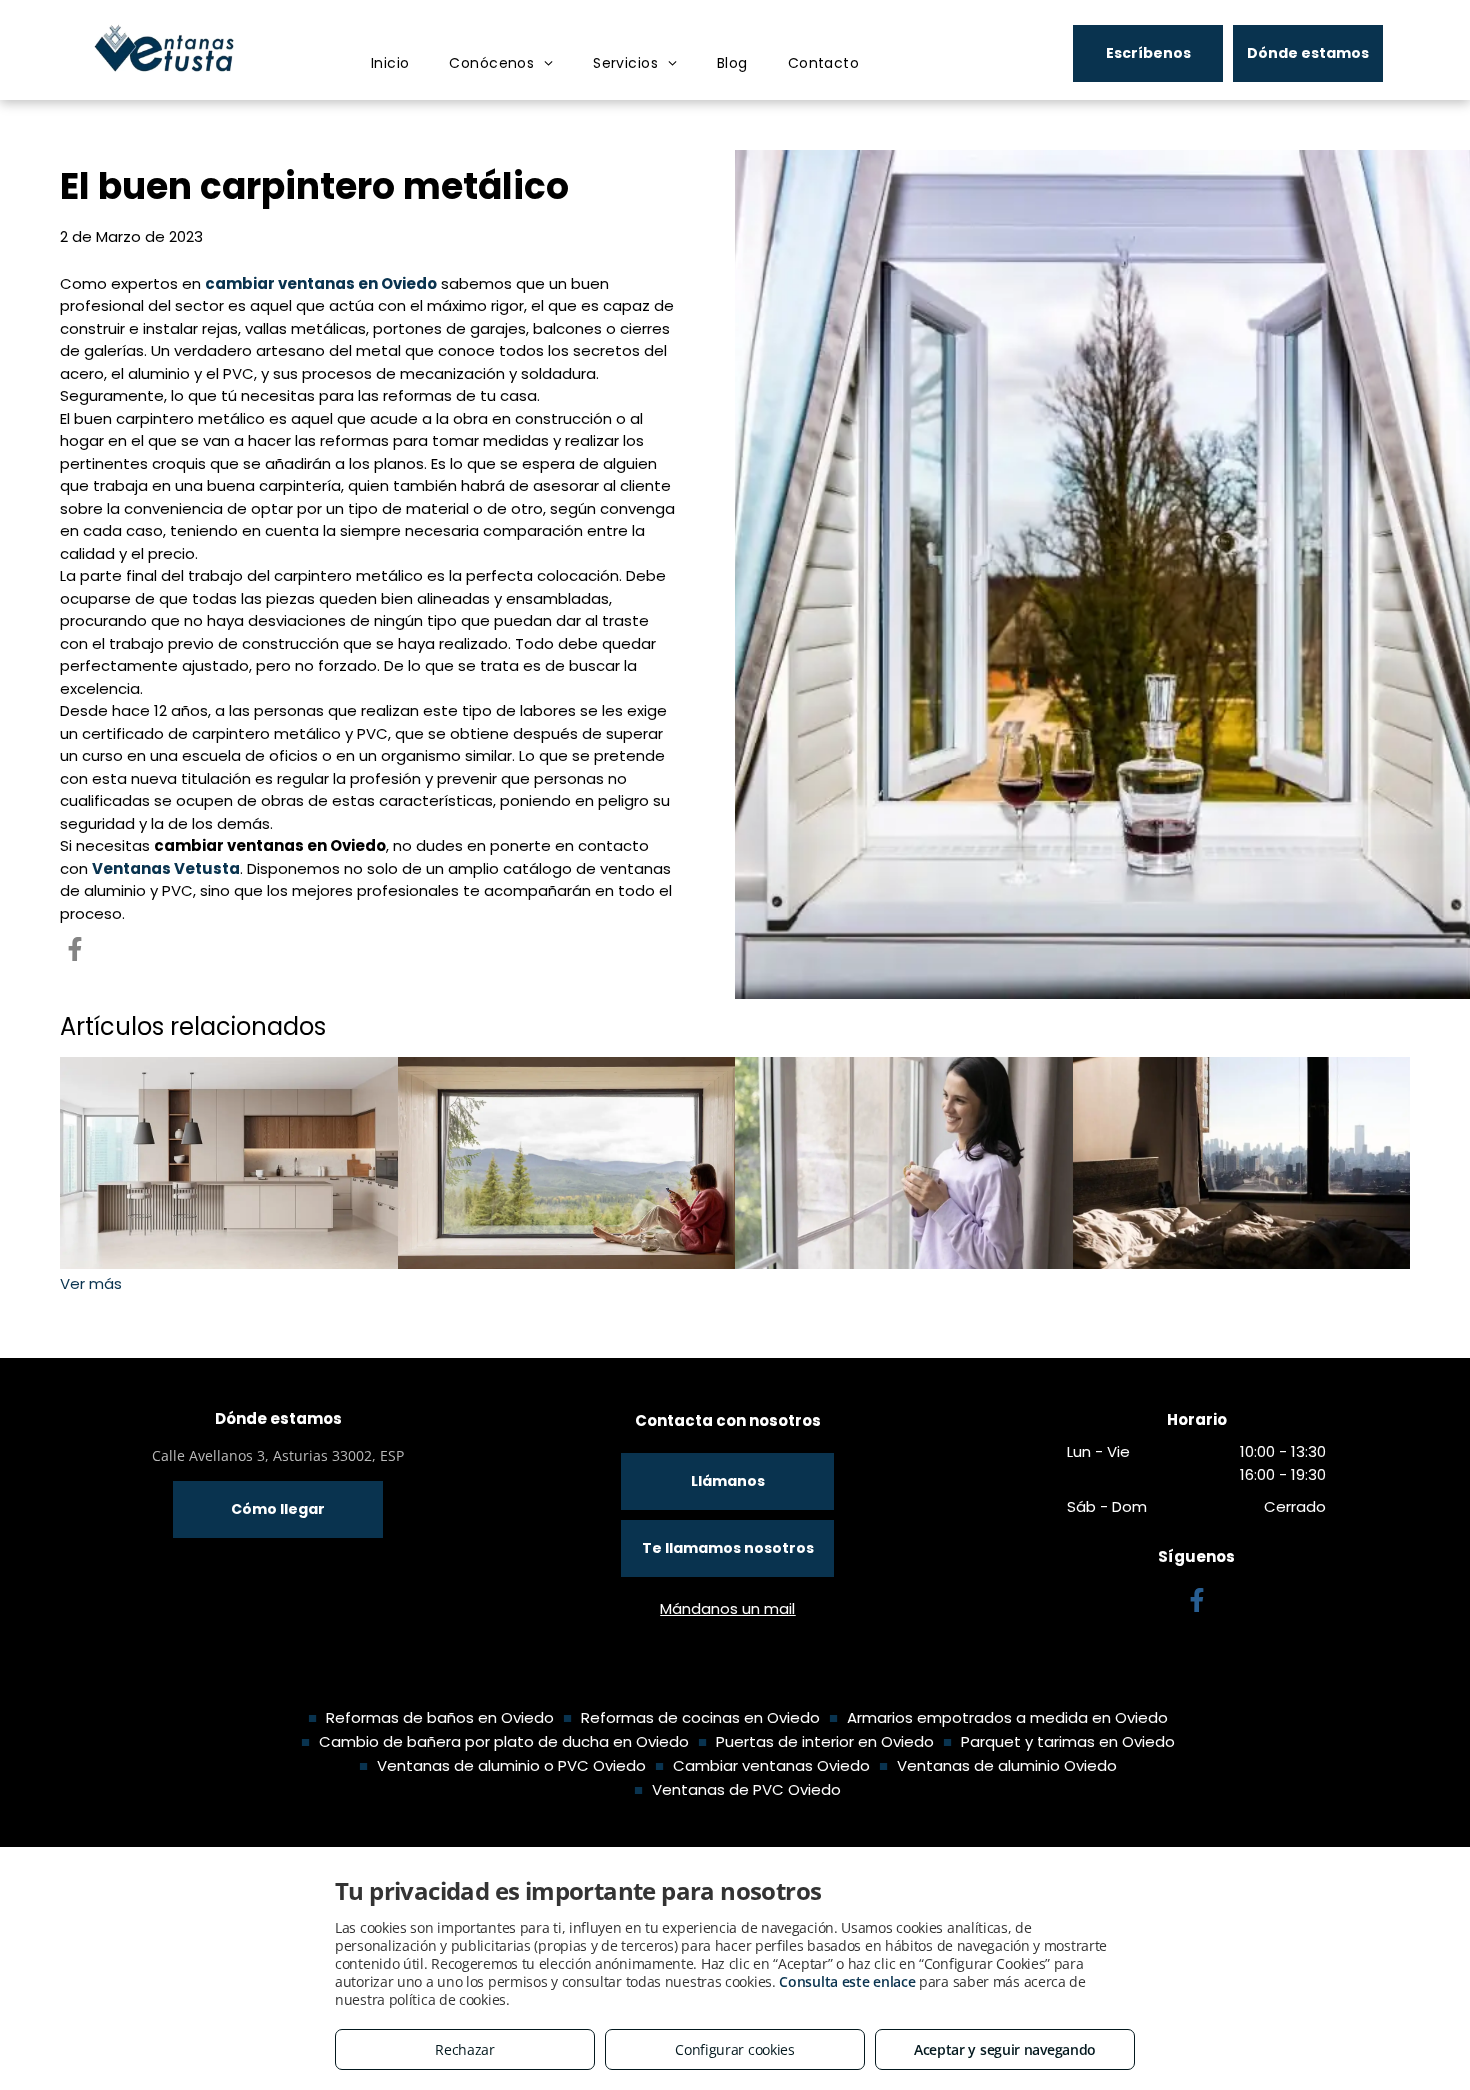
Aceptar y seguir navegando (1005, 2049)
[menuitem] (390, 63)
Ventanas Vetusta (166, 868)
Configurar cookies (735, 2049)
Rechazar (465, 2049)
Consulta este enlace (847, 1981)
